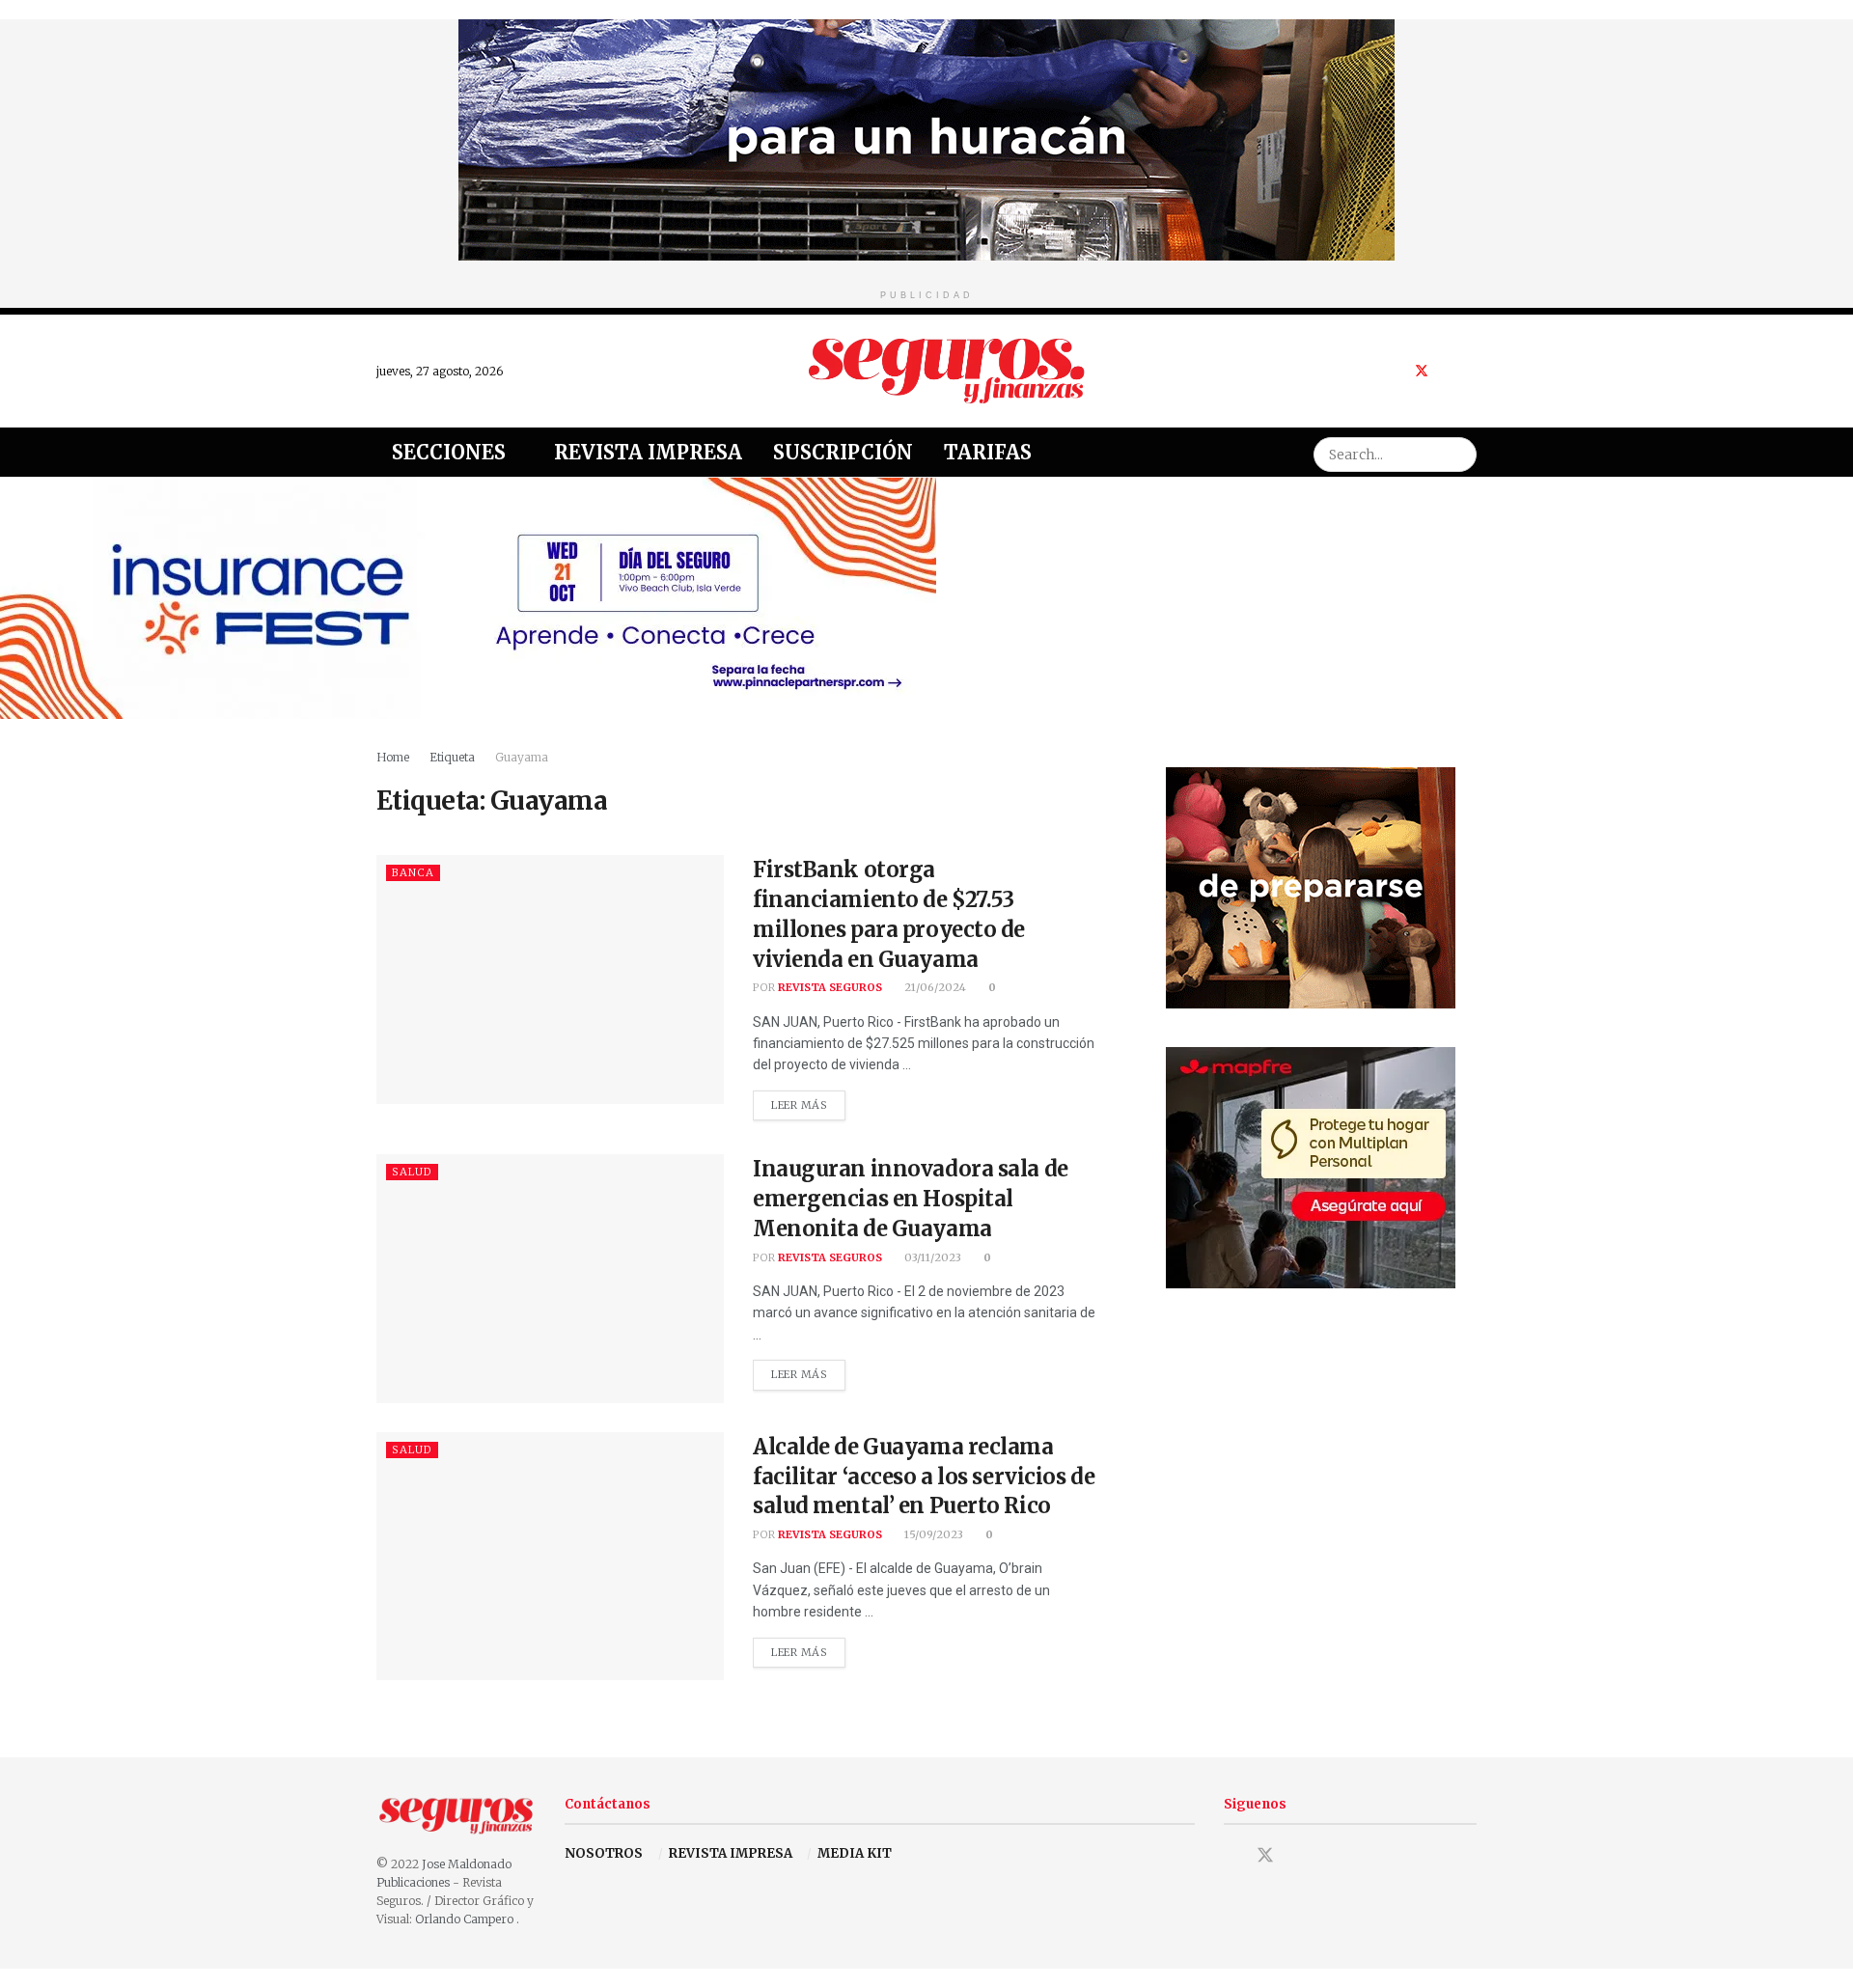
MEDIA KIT (855, 1853)
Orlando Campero (466, 1919)
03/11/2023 (931, 1257)
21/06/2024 (934, 987)
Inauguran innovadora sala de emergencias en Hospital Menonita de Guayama (911, 1199)
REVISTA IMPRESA (731, 1853)
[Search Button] (1459, 452)
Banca (413, 872)
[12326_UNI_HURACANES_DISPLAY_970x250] (926, 138)
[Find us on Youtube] (1447, 371)
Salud (412, 1172)
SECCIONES (449, 452)
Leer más (808, 1101)
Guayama (522, 757)
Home (393, 757)
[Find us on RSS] (1471, 371)
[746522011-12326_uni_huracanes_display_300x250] (1311, 886)
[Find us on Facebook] (1396, 371)
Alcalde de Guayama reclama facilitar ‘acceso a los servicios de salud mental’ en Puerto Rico (924, 1477)
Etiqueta (452, 757)
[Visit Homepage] (947, 371)
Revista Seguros (830, 987)
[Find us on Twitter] (1422, 371)
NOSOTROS (604, 1853)
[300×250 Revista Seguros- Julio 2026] (1311, 1166)
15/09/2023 (932, 1534)
